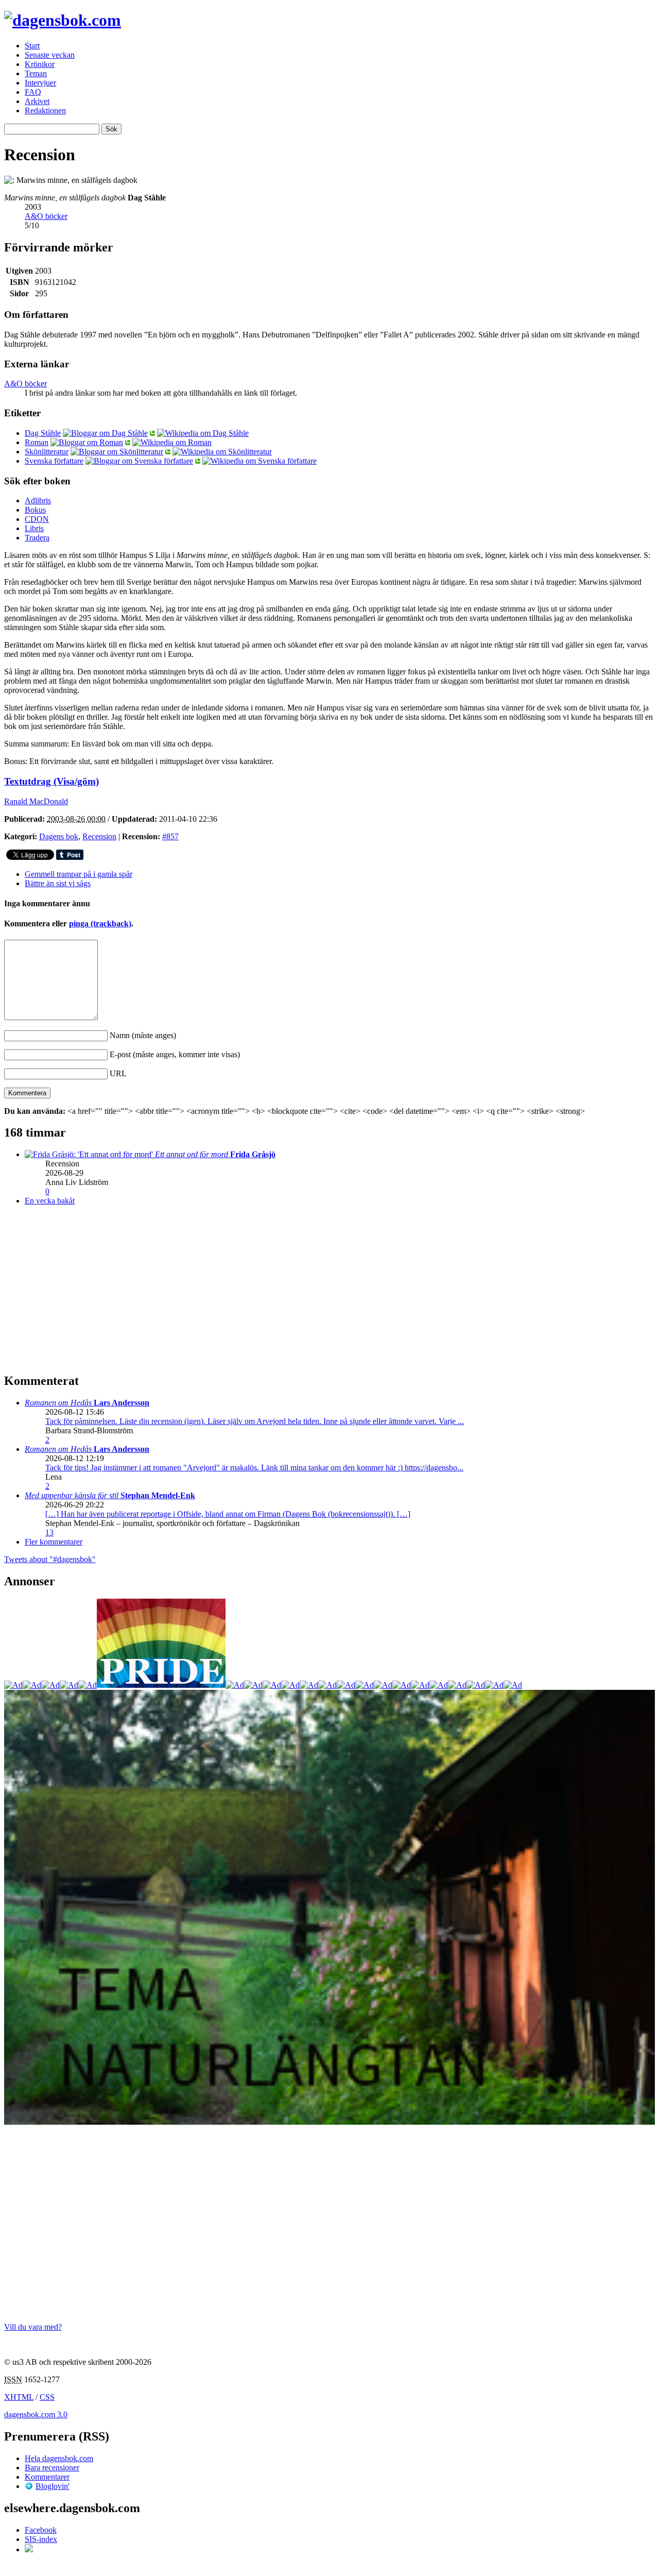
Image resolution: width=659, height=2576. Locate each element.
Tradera (37, 538)
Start (32, 46)
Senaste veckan (50, 55)
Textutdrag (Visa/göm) (51, 781)
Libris (34, 528)
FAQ (33, 92)
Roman (37, 442)
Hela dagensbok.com (59, 2458)
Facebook (41, 2530)
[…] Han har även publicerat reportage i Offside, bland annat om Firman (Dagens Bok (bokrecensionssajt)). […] (228, 1514)
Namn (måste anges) (143, 1035)
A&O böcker (46, 216)
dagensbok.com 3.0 (36, 2414)
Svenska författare (54, 461)
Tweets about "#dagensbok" (50, 1559)
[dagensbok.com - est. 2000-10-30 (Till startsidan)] (63, 20)
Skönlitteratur (47, 452)
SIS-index (41, 2539)
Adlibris (38, 501)
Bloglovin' (53, 2486)
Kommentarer (47, 2477)
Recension (99, 836)
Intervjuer (40, 83)
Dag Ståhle (43, 433)
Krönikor (40, 64)
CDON (37, 519)
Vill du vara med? (33, 2327)
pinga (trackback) (100, 923)
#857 (170, 836)
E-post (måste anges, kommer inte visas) (175, 1054)
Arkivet (37, 101)
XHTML (19, 2397)
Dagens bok (59, 836)
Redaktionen (45, 111)
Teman (36, 73)
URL (118, 1073)
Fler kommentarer (54, 1542)
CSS (47, 2397)
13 (49, 1532)
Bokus (35, 510)
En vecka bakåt (50, 1201)
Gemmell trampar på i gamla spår (79, 874)
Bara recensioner (52, 2468)
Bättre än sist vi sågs (58, 883)
